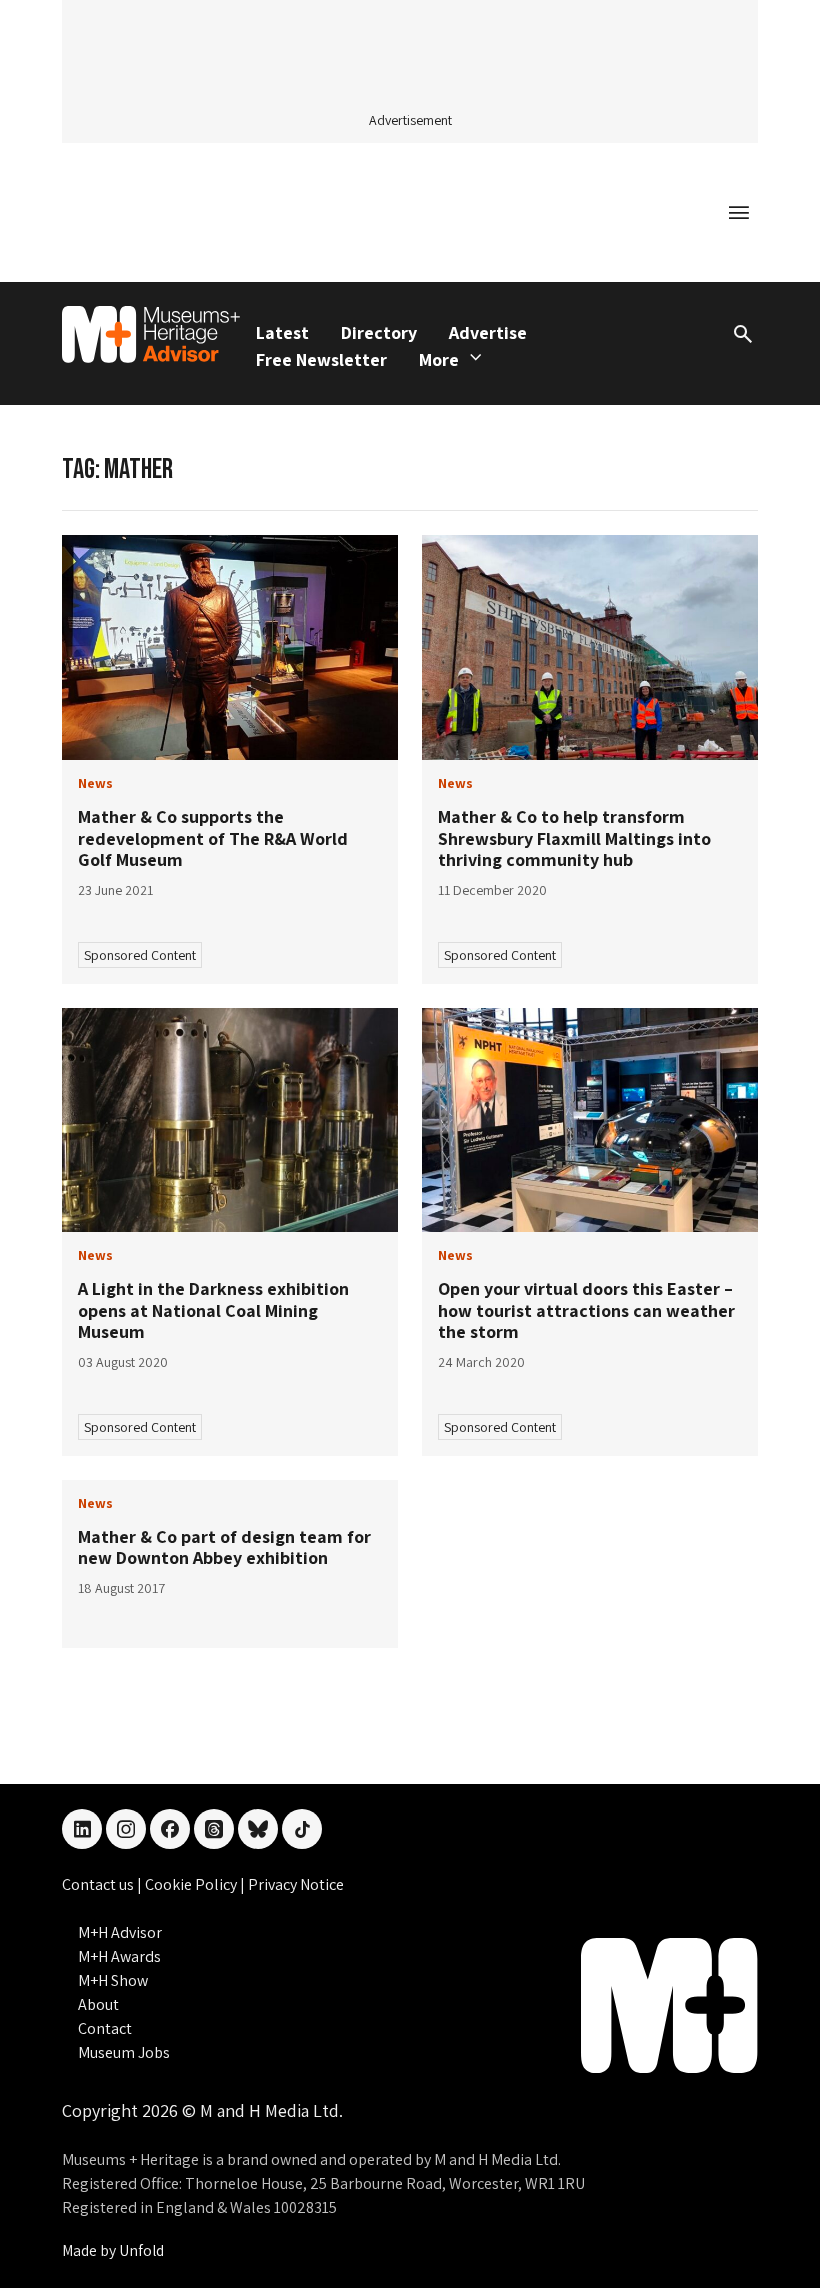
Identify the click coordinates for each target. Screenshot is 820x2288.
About (98, 2004)
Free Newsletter (321, 359)
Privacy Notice (296, 1884)
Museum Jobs (124, 2052)
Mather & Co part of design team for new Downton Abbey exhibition (224, 1547)
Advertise (488, 332)
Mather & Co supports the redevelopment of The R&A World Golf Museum (213, 838)
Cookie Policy (192, 1884)
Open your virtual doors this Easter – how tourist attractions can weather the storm (586, 1310)
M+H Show (113, 1980)
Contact (105, 2028)
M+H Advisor (120, 1932)
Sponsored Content (140, 955)
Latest (282, 332)
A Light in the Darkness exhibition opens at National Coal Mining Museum (213, 1310)
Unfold (141, 2250)
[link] (230, 647)
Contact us (99, 1884)
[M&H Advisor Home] (151, 334)
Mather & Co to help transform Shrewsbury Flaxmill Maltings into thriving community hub (574, 838)
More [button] (439, 359)
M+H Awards (119, 1956)
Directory (379, 332)
